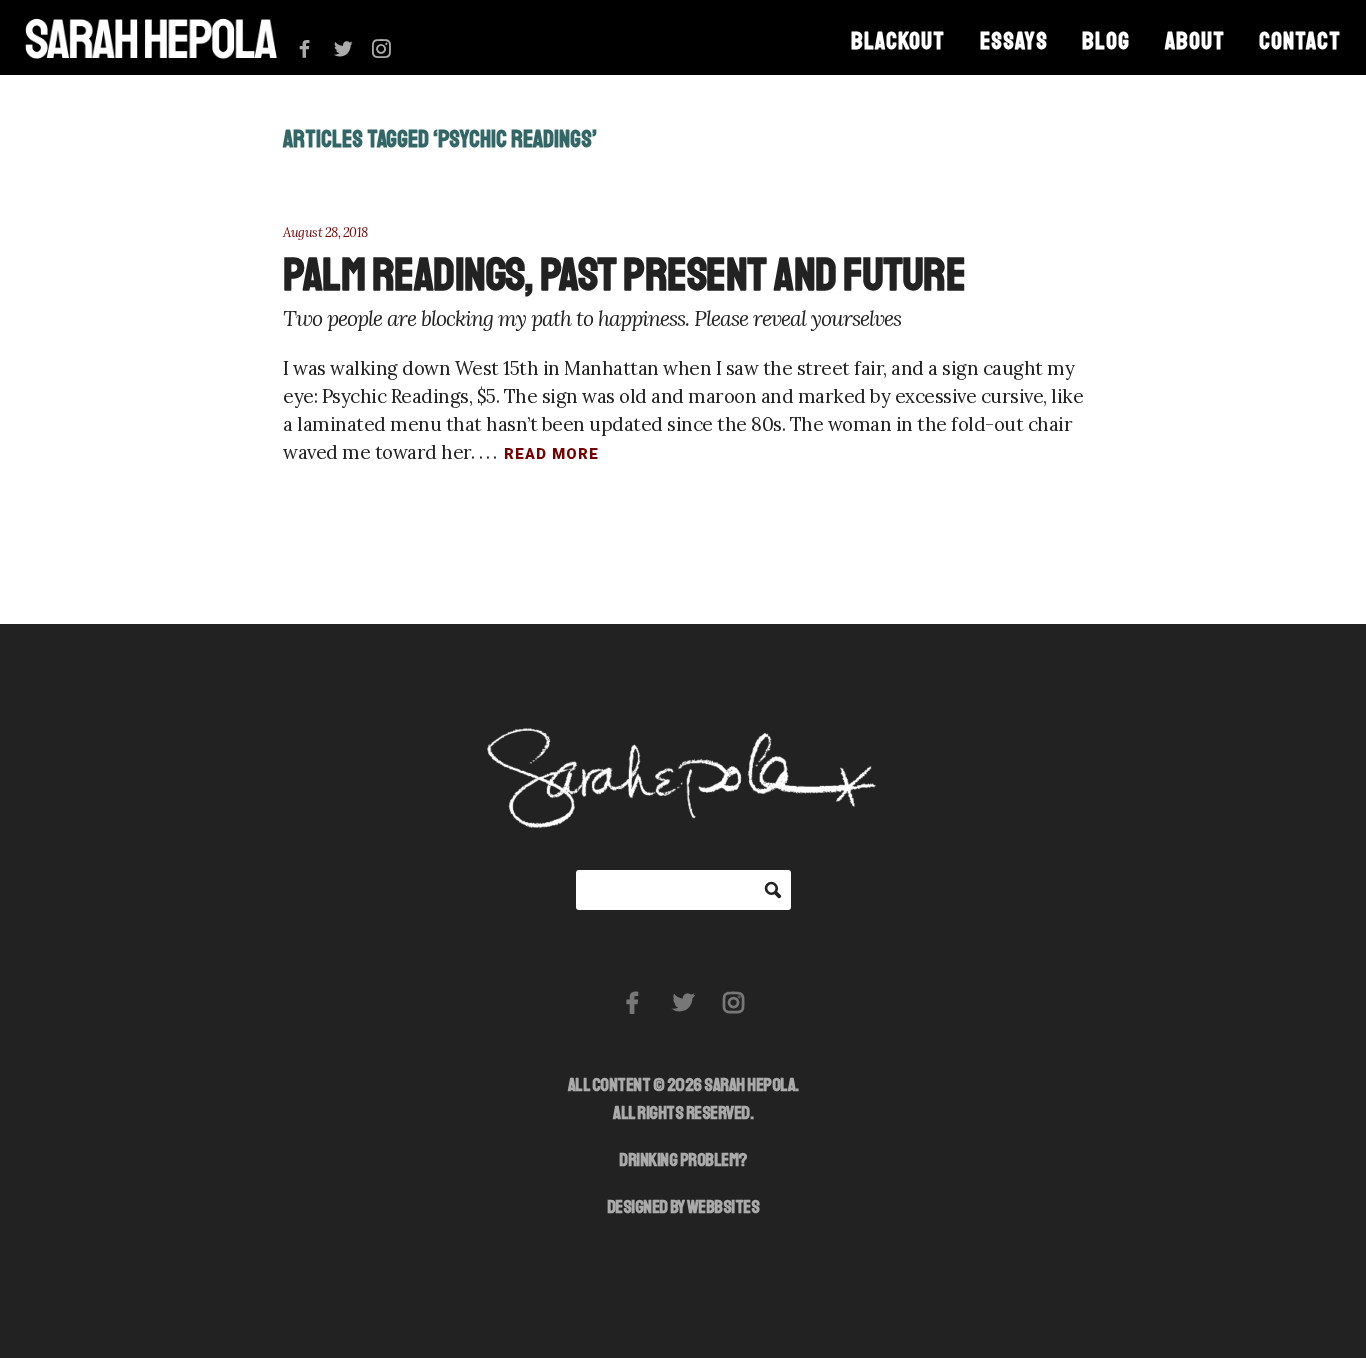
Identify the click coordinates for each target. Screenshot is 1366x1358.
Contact (1300, 41)
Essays (1014, 41)
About (1195, 41)
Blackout (898, 41)
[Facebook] (304, 49)
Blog (1106, 41)
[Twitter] (343, 49)
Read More (551, 454)
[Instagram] (381, 49)
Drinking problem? (683, 1160)
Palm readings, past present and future (624, 275)
